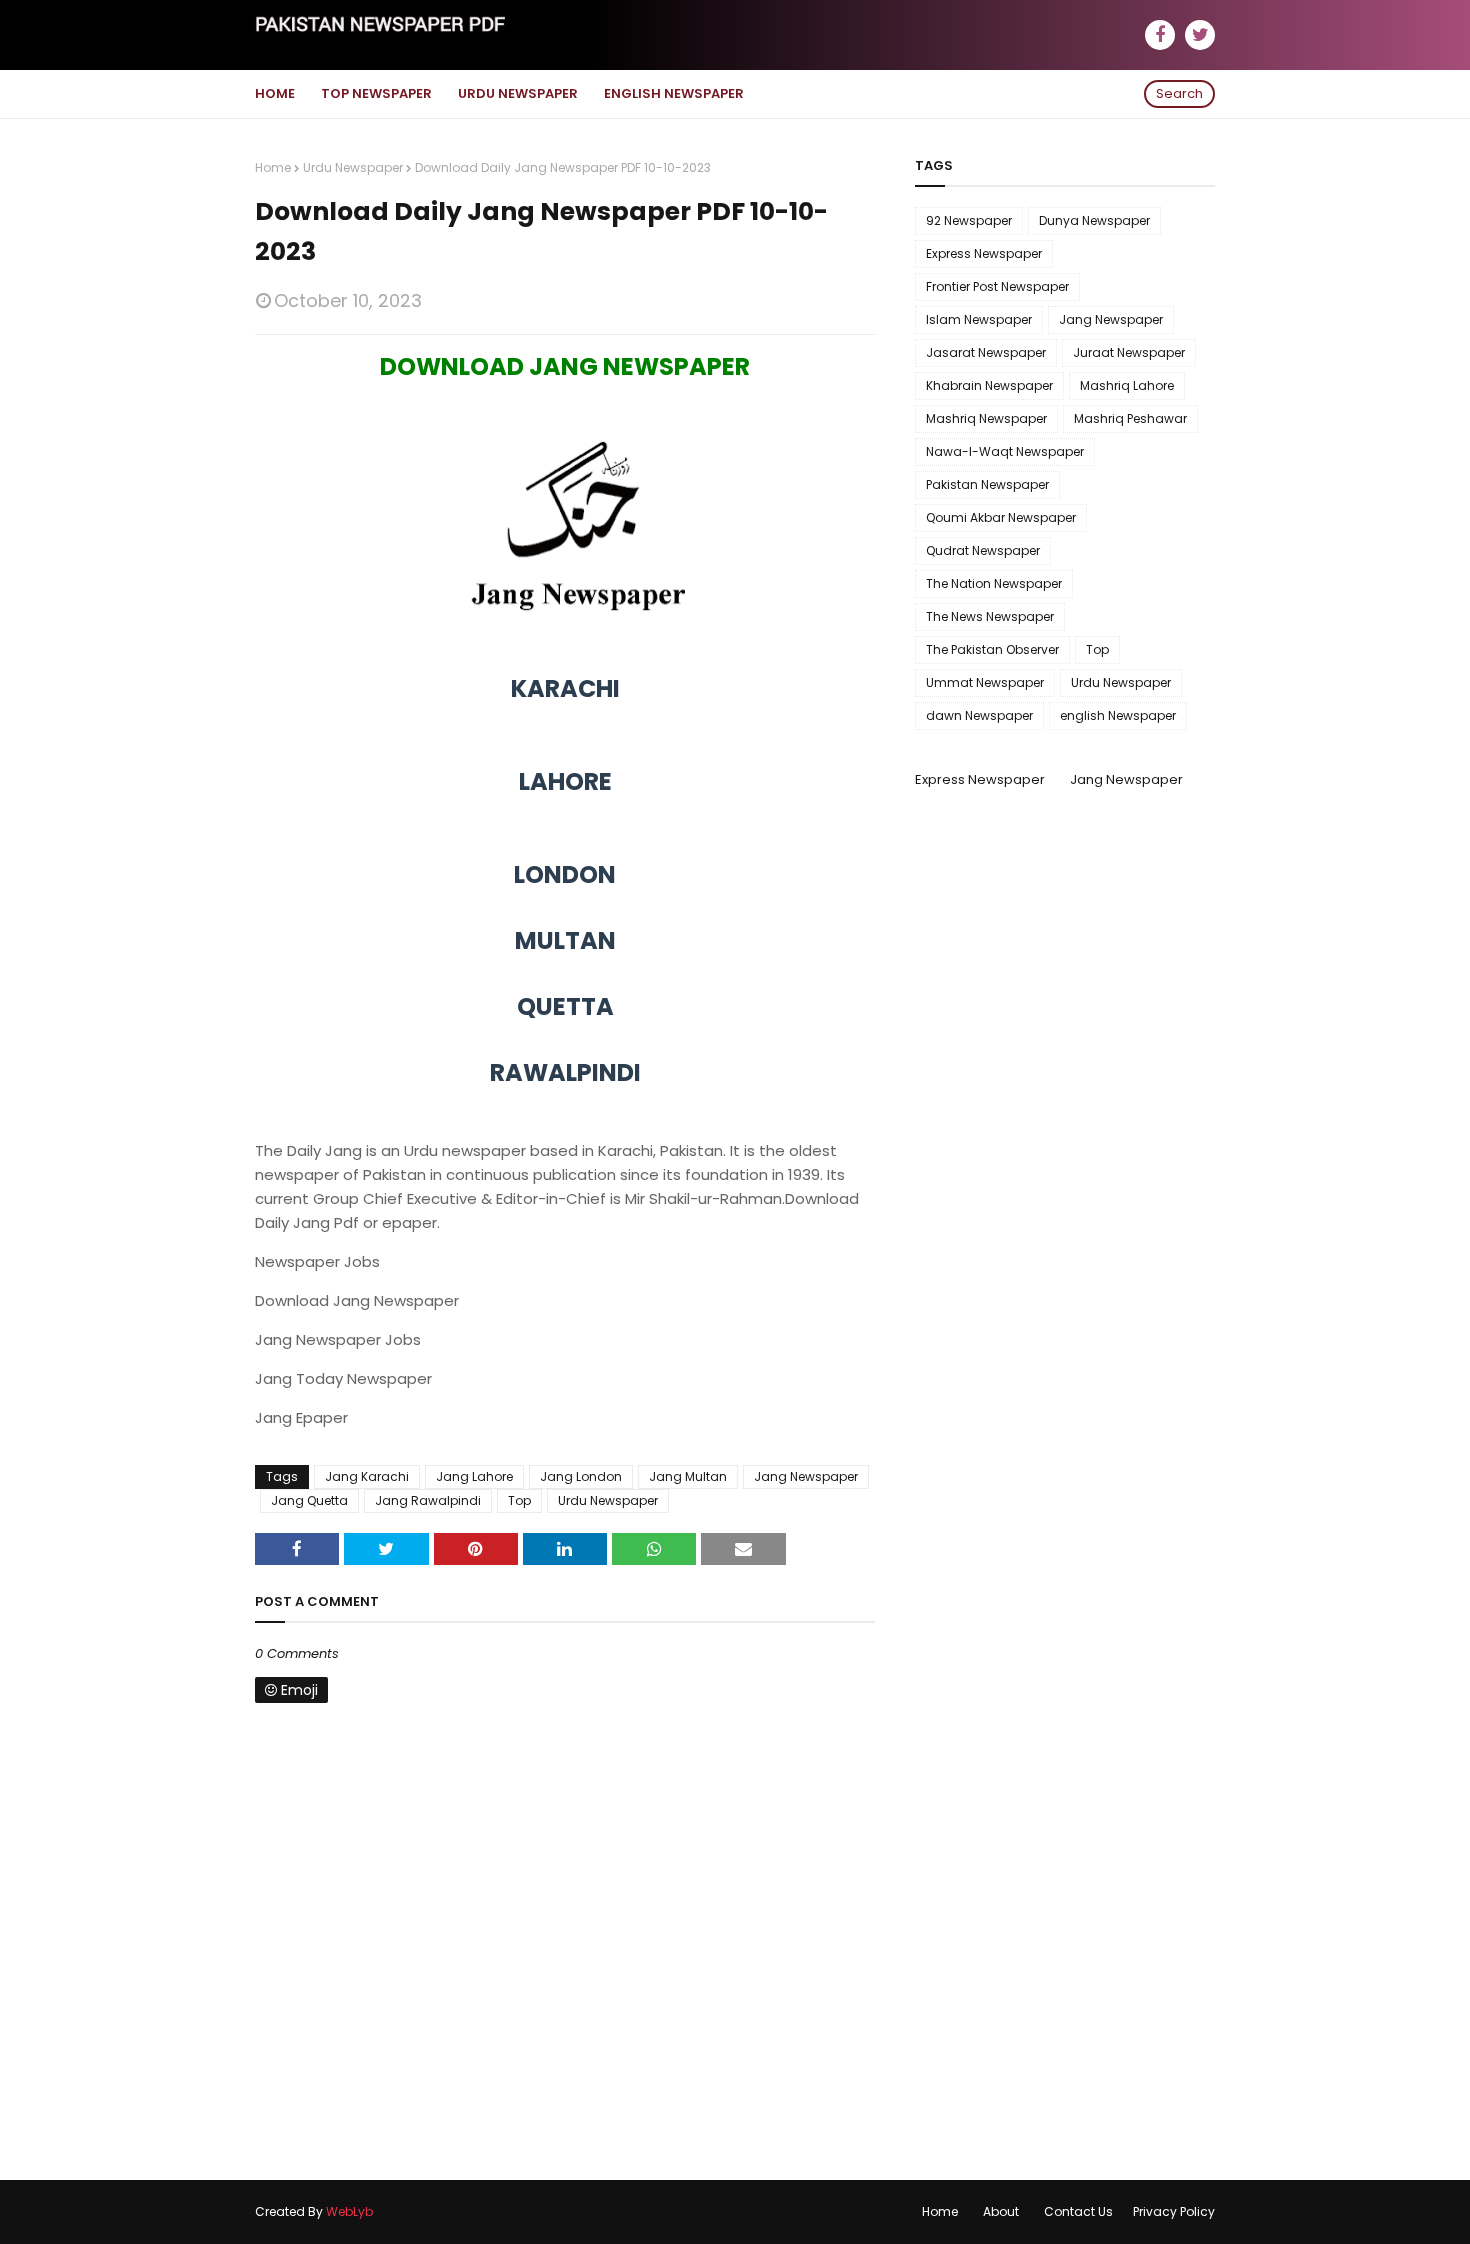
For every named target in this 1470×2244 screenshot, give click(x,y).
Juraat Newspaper (1129, 352)
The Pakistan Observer (992, 649)
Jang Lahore (474, 1476)
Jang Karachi (367, 1476)
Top (519, 1500)
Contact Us (1078, 2211)
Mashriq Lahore (1127, 385)
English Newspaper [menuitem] (674, 93)
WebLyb (349, 2211)
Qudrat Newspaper (983, 550)
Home (273, 167)
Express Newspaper (984, 253)
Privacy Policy (1174, 2211)
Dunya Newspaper (1094, 220)
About (1001, 2211)
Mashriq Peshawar (1130, 418)
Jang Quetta (309, 1500)
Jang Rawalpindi (428, 1500)
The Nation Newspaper (994, 583)
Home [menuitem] (275, 93)
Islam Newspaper (979, 319)
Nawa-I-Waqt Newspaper (1005, 451)
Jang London (581, 1476)
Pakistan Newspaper (987, 484)
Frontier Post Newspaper (997, 286)
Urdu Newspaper (353, 167)
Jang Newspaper (806, 1476)
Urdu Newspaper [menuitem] (518, 93)
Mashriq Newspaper (986, 418)
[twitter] (1200, 35)
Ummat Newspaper (985, 682)
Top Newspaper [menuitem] (376, 93)
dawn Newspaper (979, 715)
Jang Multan (688, 1476)
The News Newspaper (990, 616)
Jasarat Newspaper (986, 352)
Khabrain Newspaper (989, 385)
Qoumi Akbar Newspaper (1001, 517)
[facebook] (1160, 35)
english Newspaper (1118, 715)
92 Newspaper (969, 220)
